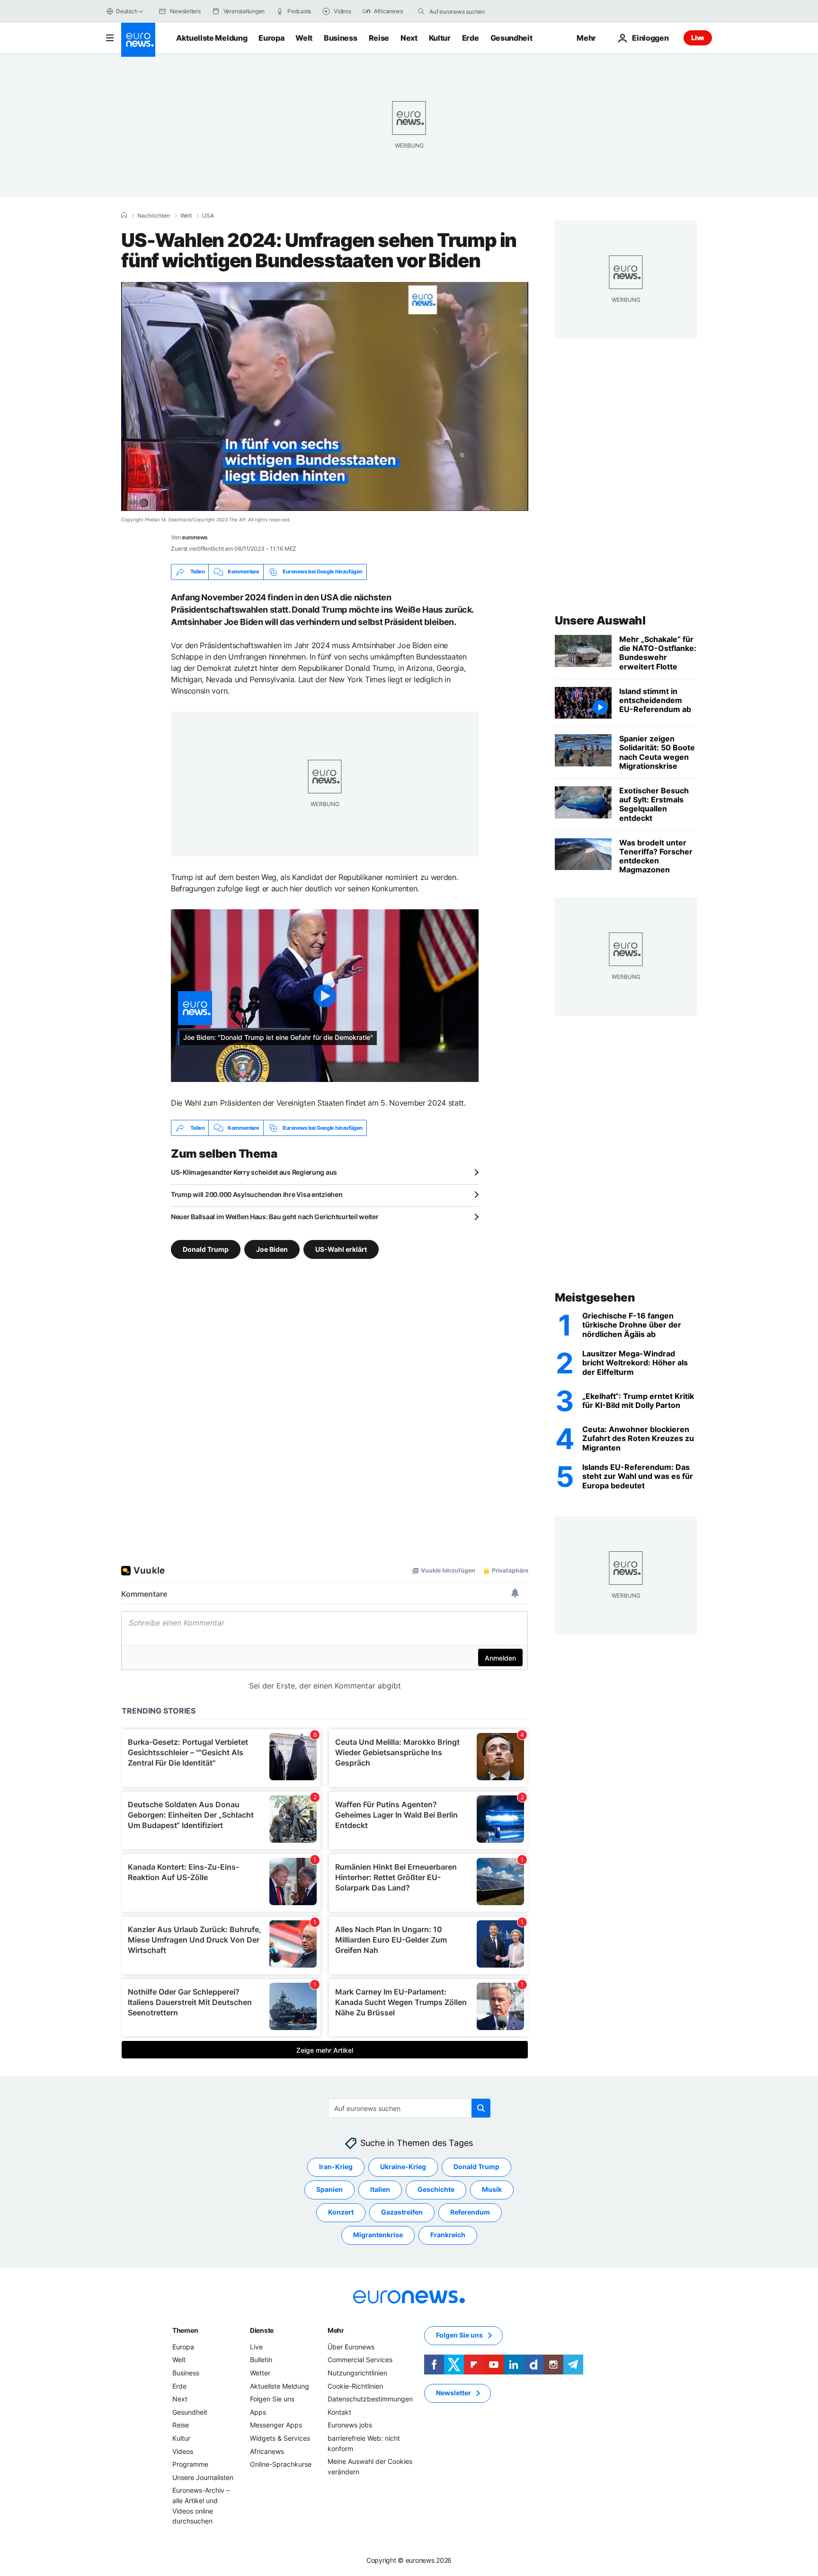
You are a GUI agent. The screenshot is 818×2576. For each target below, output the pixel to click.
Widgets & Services (280, 2438)
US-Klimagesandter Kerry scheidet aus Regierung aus (254, 1172)
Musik (492, 2190)
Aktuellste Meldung (212, 38)
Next (409, 38)
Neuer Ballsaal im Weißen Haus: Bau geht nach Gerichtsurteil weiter (275, 1217)
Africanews (267, 2451)
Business (340, 38)
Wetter (260, 2373)
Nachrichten (154, 216)
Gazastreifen (402, 2212)
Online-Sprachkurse (281, 2465)
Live (698, 38)
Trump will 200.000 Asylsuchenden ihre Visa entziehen (257, 1194)
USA (208, 216)
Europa (271, 38)
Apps (258, 2412)
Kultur (440, 38)
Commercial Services (360, 2360)
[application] (325, 396)
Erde (471, 38)
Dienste (262, 2330)
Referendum (470, 2212)
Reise (379, 38)
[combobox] (469, 11)
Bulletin (261, 2360)
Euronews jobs (350, 2425)
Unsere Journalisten (203, 2477)
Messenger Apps (276, 2425)
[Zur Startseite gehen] (138, 40)
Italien (380, 2190)
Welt (304, 38)
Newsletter (453, 2393)
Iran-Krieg (336, 2167)
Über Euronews (351, 2347)
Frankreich (448, 2235)
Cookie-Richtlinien (355, 2386)
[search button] (421, 11)
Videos (183, 2451)
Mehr (336, 2330)
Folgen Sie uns (272, 2399)
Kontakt (339, 2412)
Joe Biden (272, 1249)
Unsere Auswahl (600, 620)
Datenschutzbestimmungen (370, 2399)
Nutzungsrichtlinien (357, 2373)
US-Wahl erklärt (341, 1249)
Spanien (329, 2190)
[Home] (124, 215)
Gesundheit (511, 38)
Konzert (341, 2212)
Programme (190, 2465)
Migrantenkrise (378, 2235)
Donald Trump (206, 1249)
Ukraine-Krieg (403, 2167)
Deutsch (127, 11)
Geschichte (436, 2190)
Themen (185, 2330)
